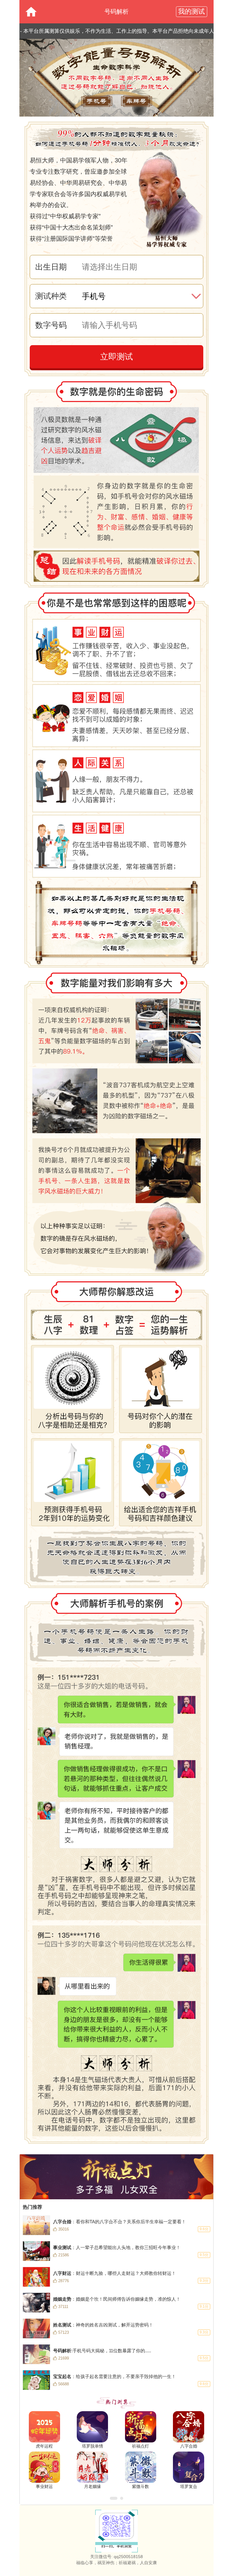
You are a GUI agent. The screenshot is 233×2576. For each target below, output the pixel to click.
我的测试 (191, 11)
